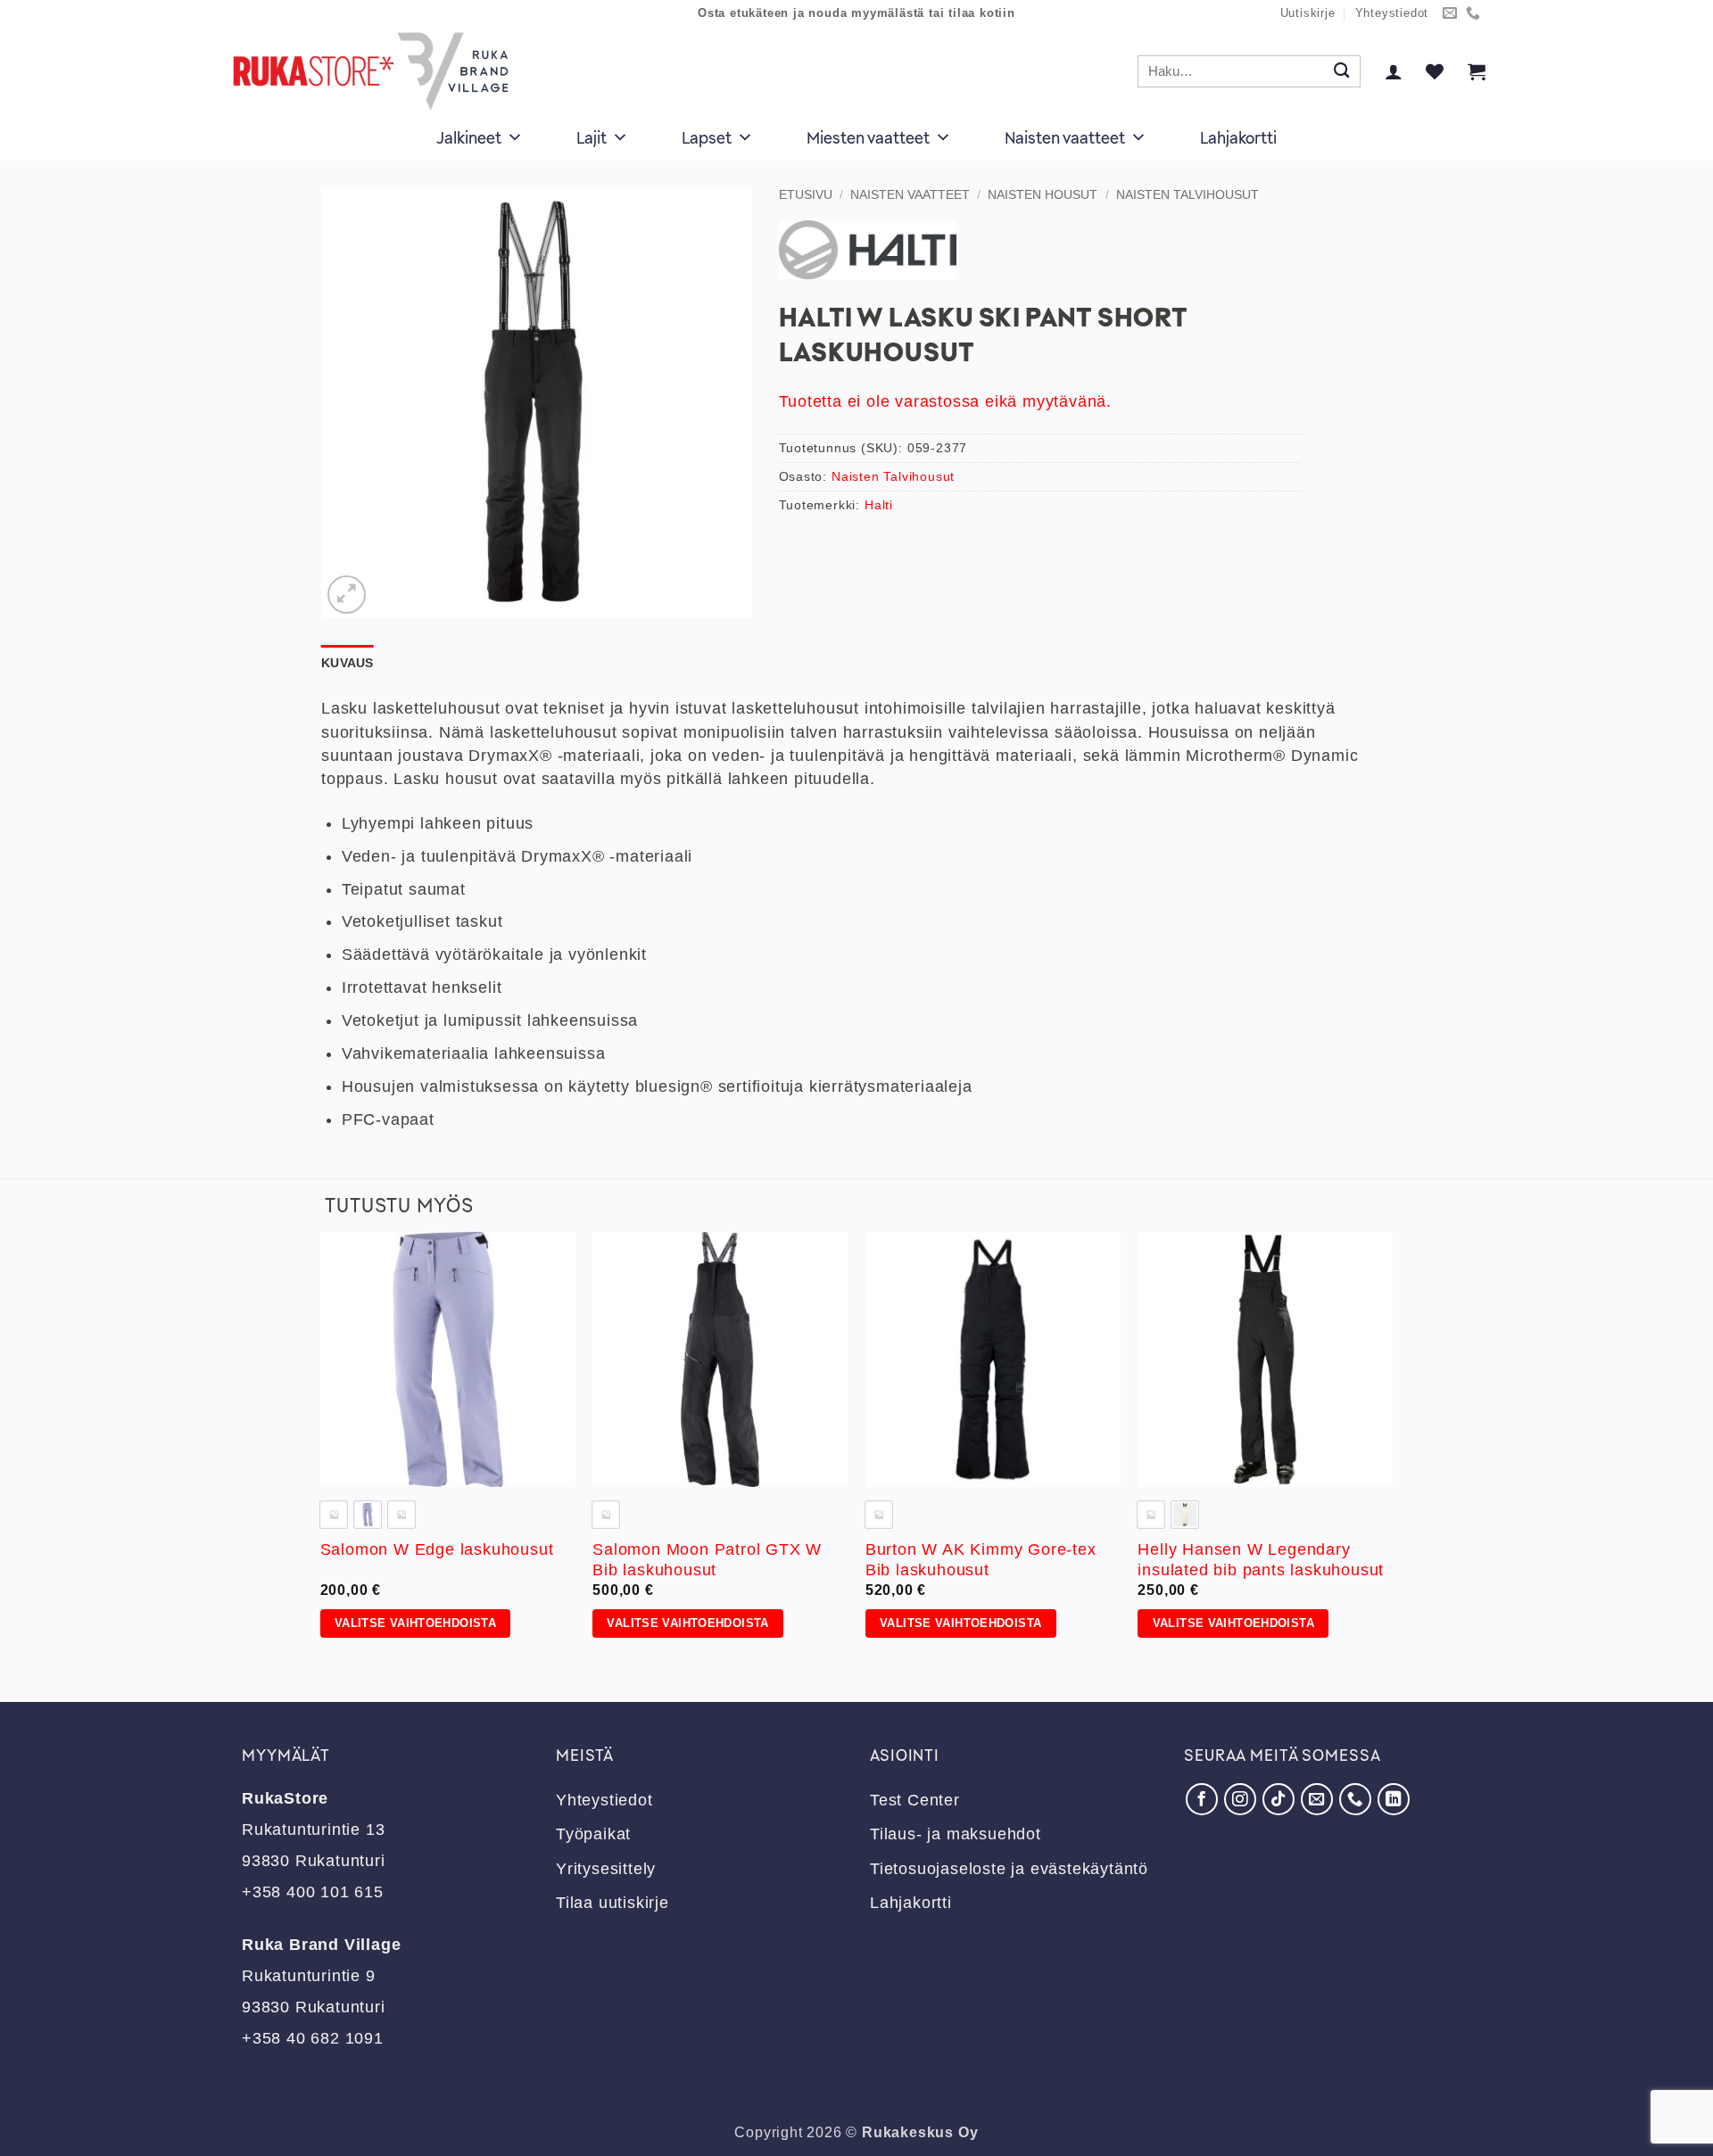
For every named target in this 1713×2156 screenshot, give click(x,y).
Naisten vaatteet (1065, 137)
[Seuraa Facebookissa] (1202, 1799)
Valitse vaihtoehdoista (415, 1623)
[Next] (1392, 1452)
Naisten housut (1043, 194)
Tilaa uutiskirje (612, 1903)
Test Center (915, 1800)
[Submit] (1341, 72)
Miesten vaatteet (868, 137)
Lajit (592, 137)
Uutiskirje (1308, 13)
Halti (879, 505)
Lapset (707, 137)
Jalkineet (469, 137)
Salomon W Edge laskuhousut (437, 1549)
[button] (1394, 71)
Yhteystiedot (1392, 13)
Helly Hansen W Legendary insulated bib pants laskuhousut (1261, 1560)
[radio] (368, 1515)
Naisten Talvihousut (1188, 194)
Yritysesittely (606, 1869)
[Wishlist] (1435, 71)
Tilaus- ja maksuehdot (956, 1834)
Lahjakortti (1238, 137)
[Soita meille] (1473, 14)
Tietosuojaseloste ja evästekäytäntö (1009, 1869)
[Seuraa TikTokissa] (1279, 1799)
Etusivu (806, 194)
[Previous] (321, 1452)
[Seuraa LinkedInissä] (1394, 1799)
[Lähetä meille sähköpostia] (1450, 14)
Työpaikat (593, 1834)
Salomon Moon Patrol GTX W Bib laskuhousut (707, 1560)
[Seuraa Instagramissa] (1240, 1799)
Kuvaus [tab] (348, 663)
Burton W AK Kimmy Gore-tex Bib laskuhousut (981, 1560)
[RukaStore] (376, 71)
